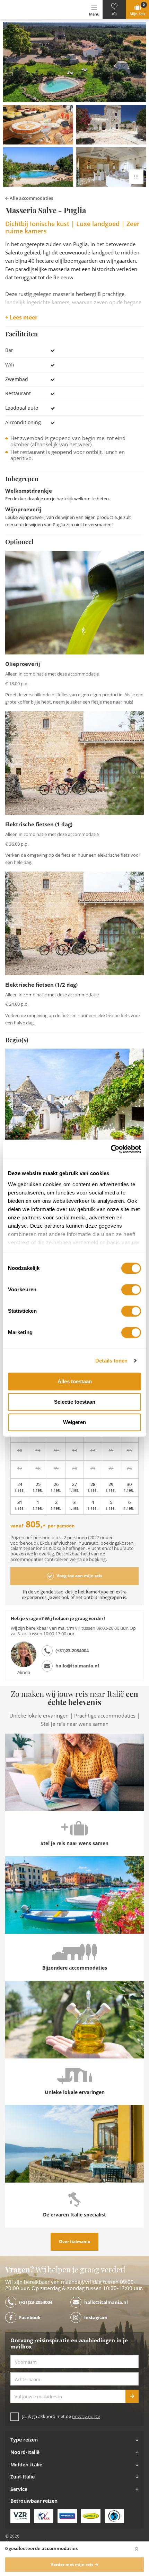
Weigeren (74, 1422)
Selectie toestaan (75, 1402)
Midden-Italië (26, 2465)
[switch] (131, 1290)
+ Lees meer (21, 318)
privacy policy (86, 2416)
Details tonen (111, 1361)
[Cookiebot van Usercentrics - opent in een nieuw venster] (111, 1149)
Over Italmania (74, 2242)
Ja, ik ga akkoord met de (61, 2416)
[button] (114, 10)
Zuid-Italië (23, 2477)
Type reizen (24, 2440)
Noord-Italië (25, 2452)
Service (19, 2489)
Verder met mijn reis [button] (72, 2565)
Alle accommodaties (31, 198)
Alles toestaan (75, 1381)
